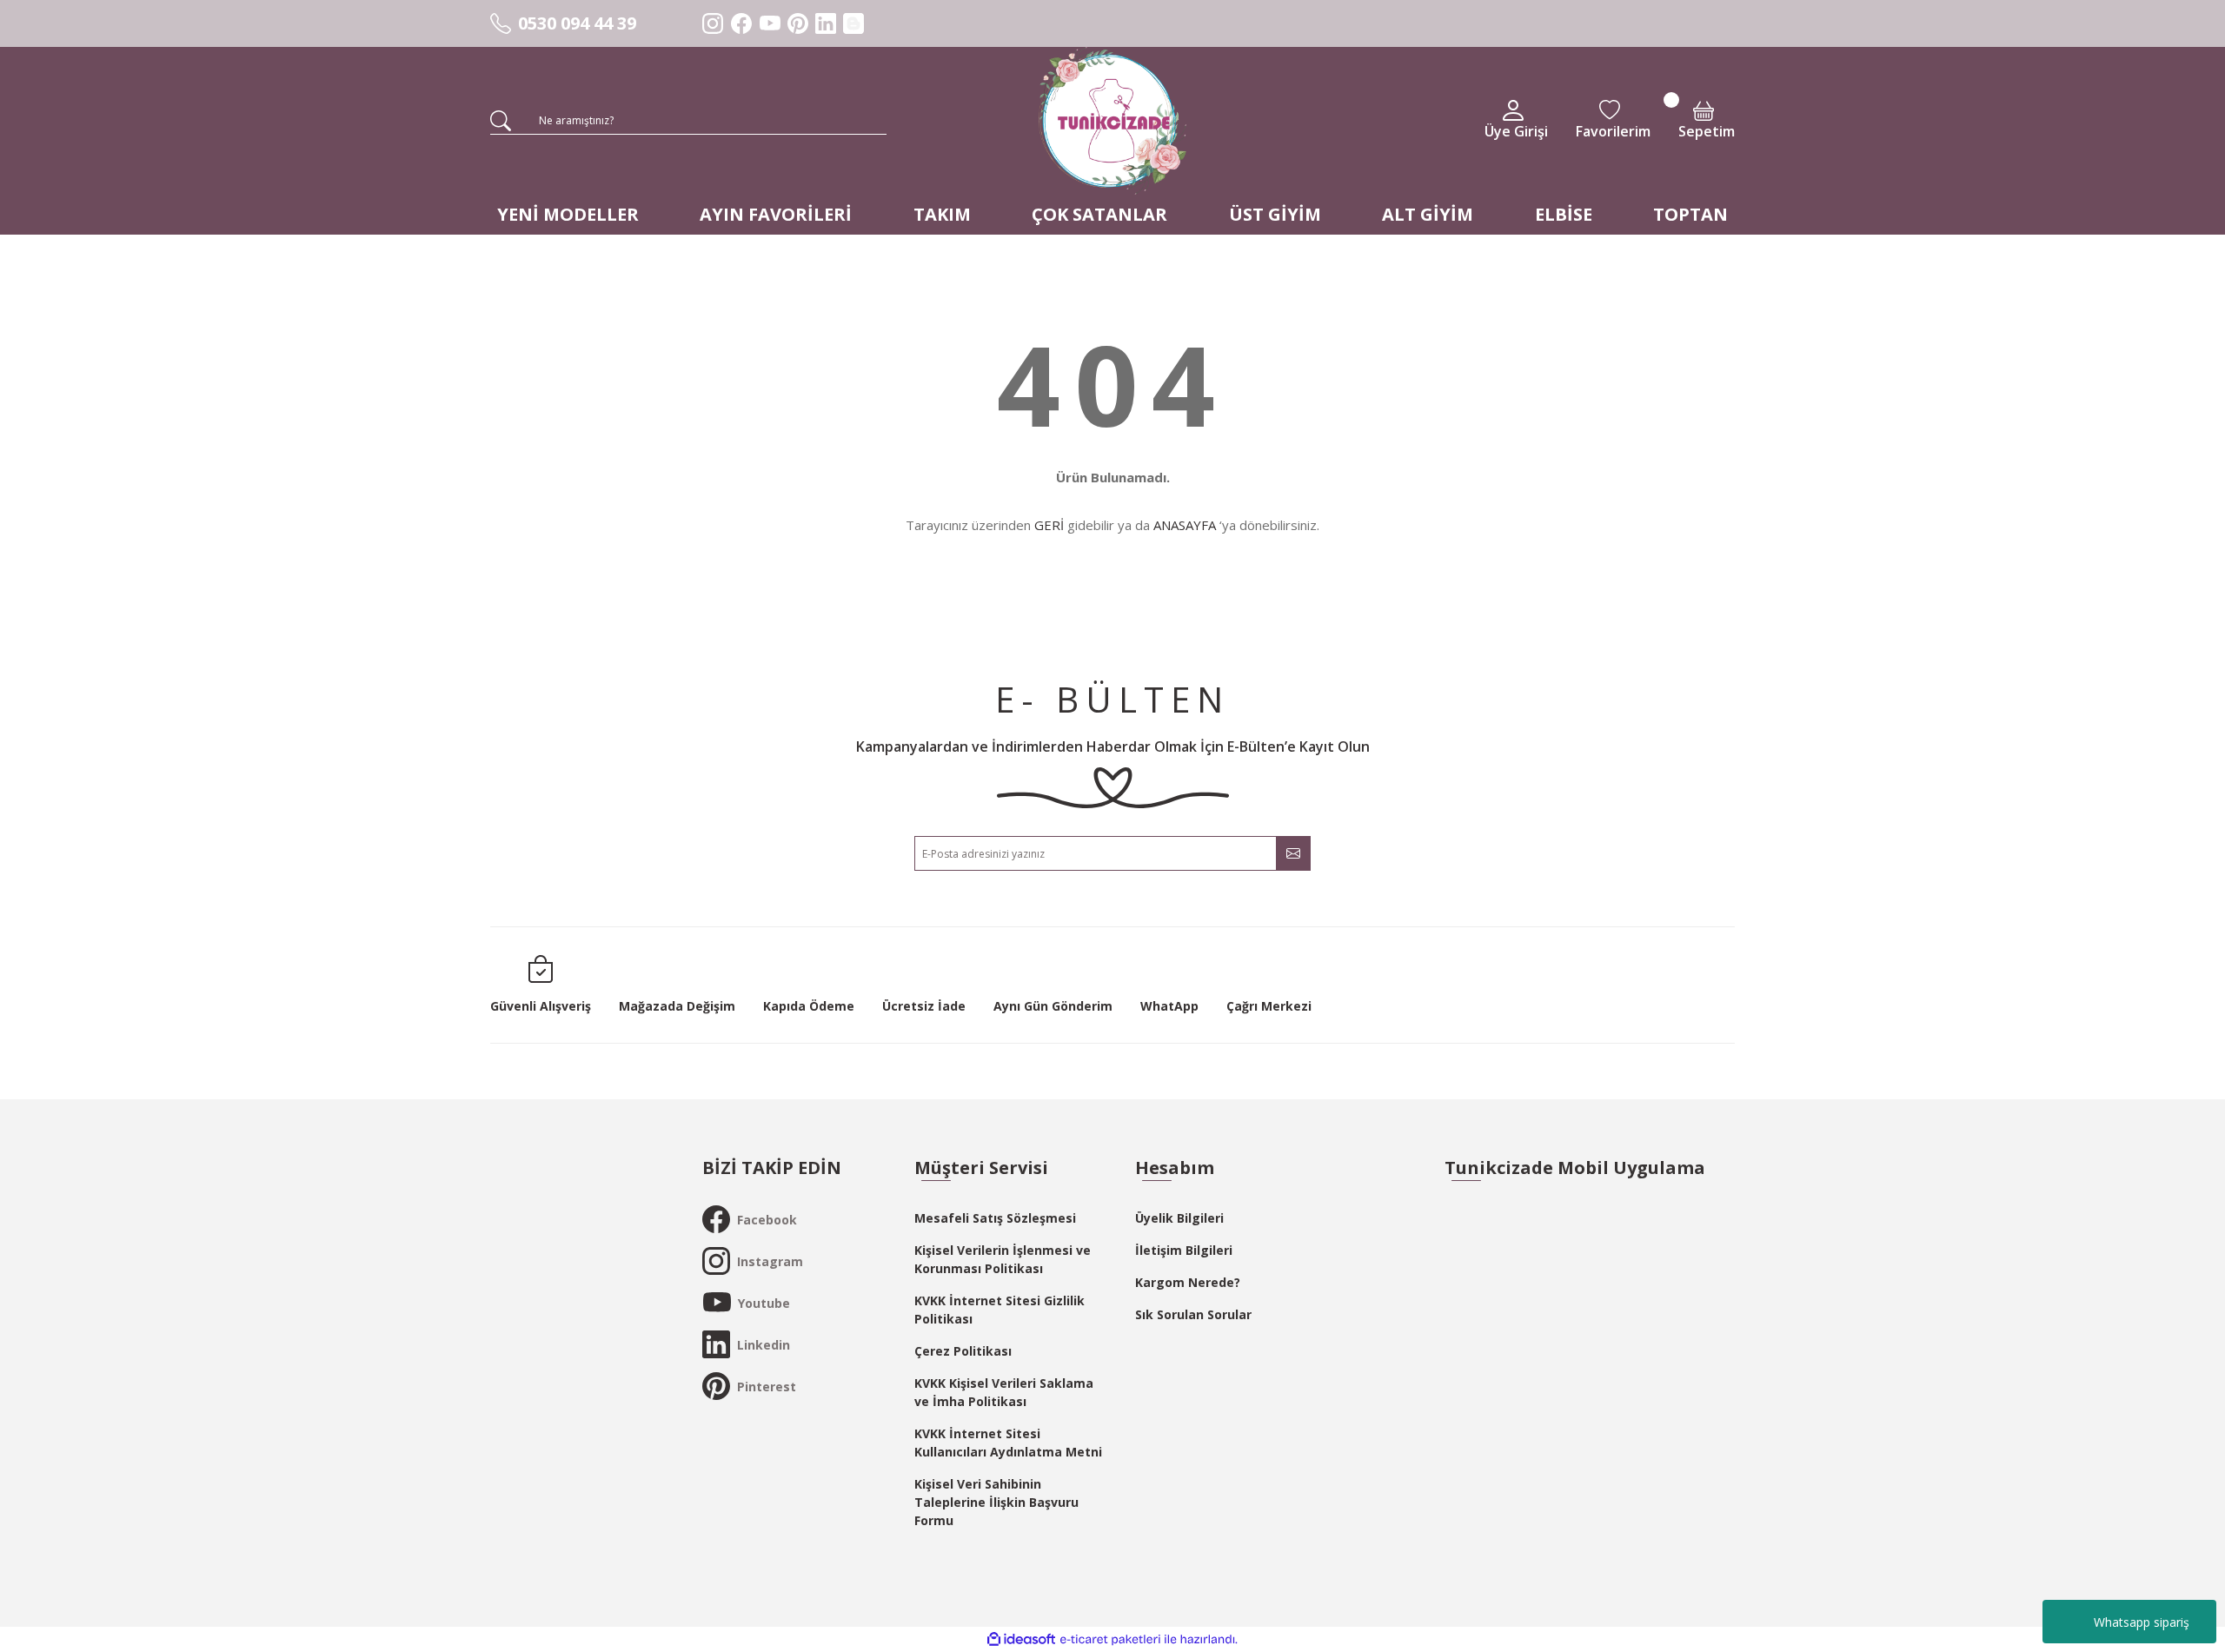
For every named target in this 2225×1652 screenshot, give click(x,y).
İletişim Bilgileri (1184, 1250)
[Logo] (1112, 121)
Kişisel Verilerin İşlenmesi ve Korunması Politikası (1003, 1259)
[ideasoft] (1021, 1639)
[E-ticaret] (1110, 1640)
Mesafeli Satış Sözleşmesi (995, 1218)
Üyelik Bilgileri (1179, 1218)
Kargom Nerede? (1188, 1282)
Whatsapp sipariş (2142, 1622)
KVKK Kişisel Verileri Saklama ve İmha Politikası (1004, 1392)
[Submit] (1293, 853)
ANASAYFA (1185, 525)
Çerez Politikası (963, 1351)
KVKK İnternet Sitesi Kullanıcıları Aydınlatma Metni (1008, 1443)
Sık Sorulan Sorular (1193, 1314)
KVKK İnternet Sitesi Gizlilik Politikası (1000, 1310)
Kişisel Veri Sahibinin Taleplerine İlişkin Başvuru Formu (996, 1502)
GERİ (1049, 525)
